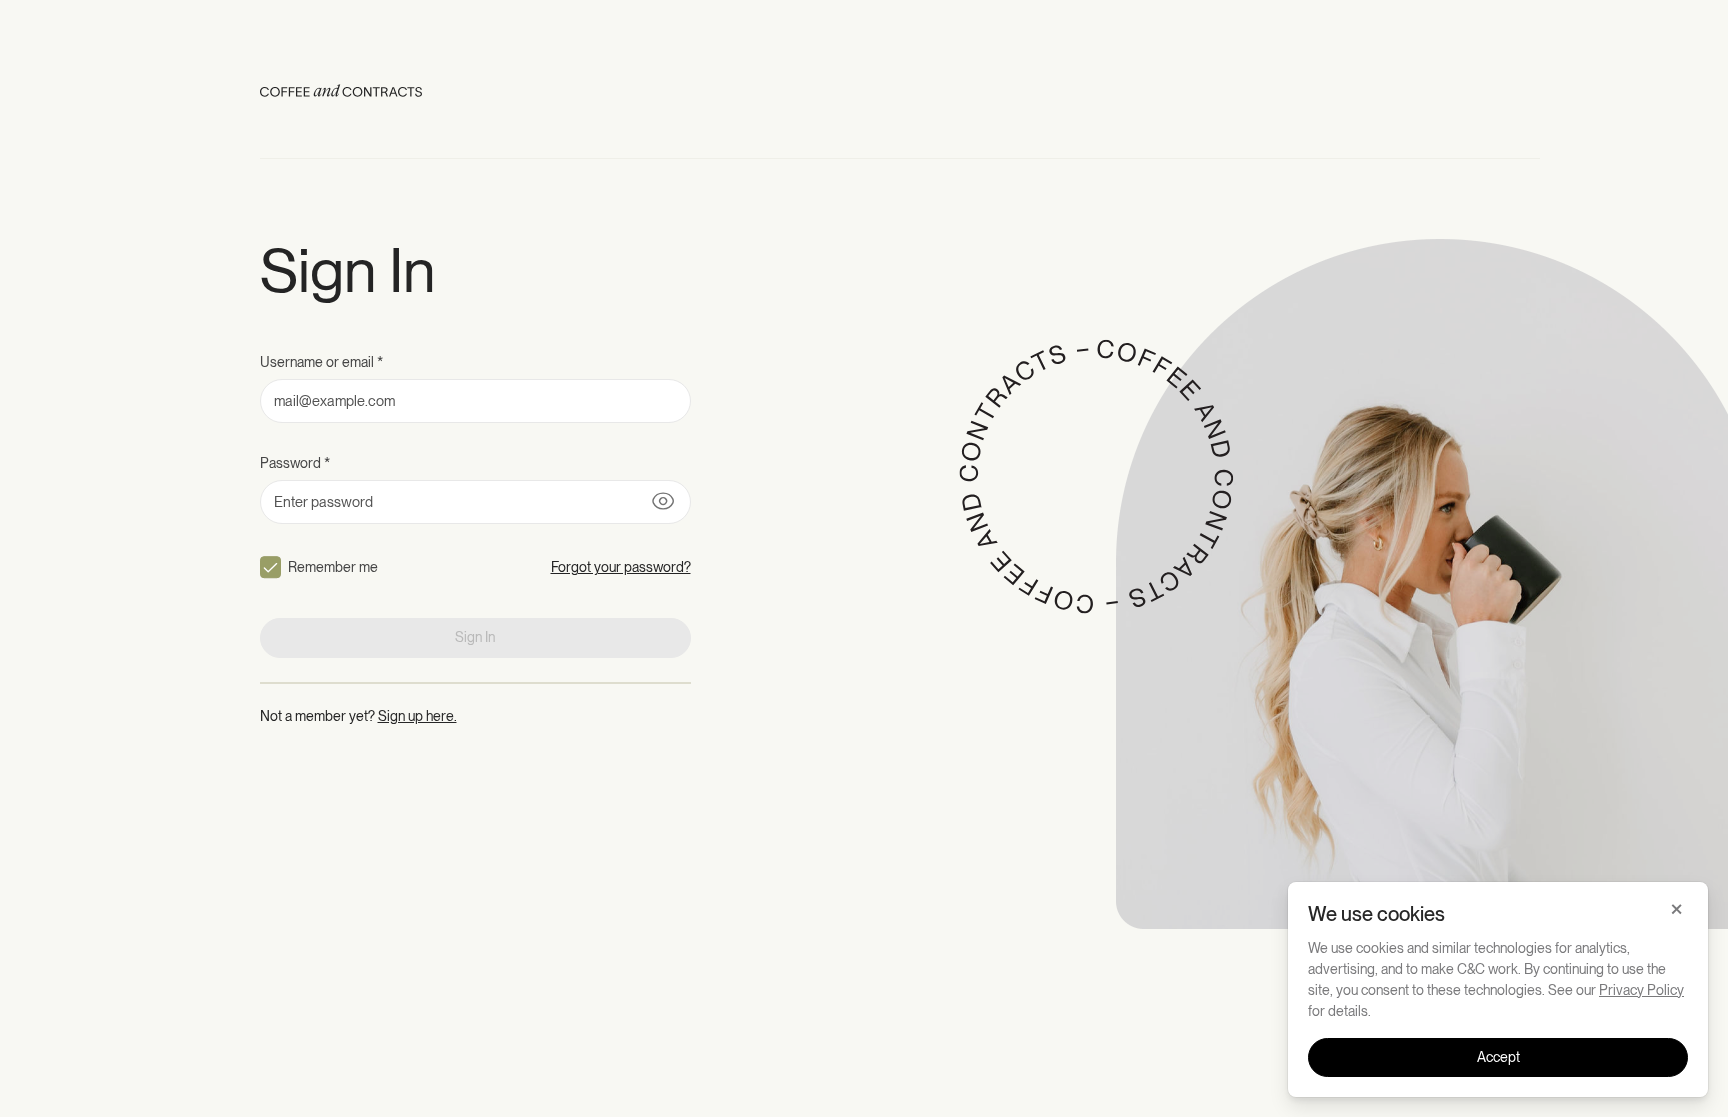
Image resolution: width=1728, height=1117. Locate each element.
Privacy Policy (1641, 990)
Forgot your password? (621, 567)
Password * (295, 463)
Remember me (333, 567)
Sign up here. (417, 716)
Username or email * (321, 362)
